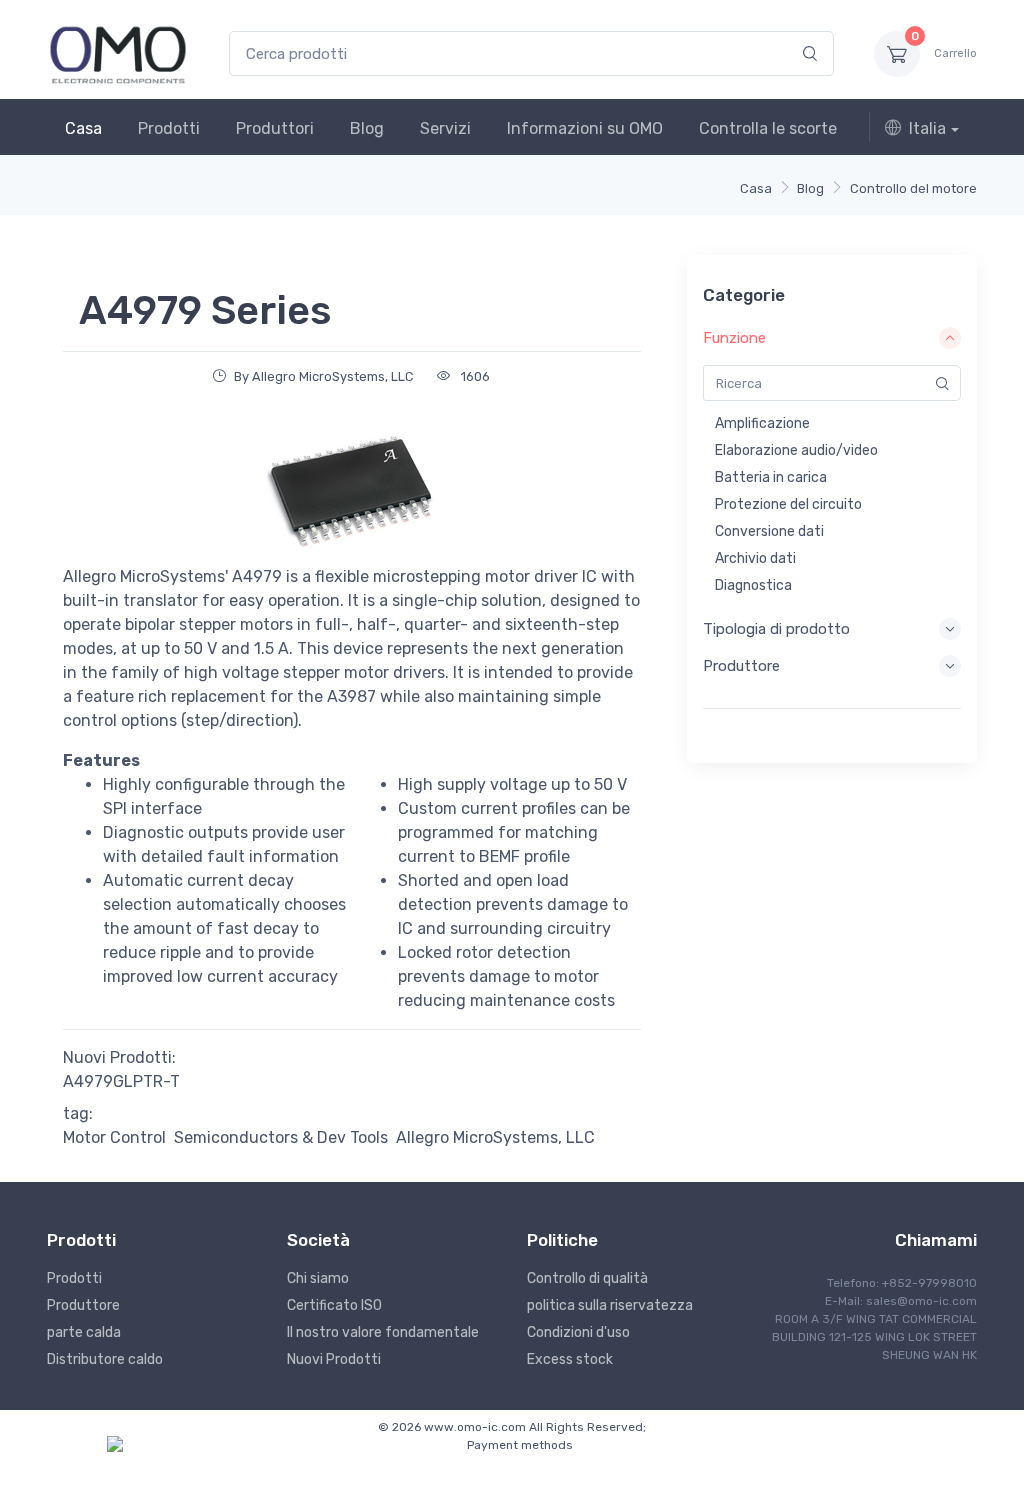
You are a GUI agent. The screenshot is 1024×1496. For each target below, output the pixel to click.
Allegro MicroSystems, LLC (495, 1137)
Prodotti (169, 128)
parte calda (84, 1332)
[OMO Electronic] (118, 53)
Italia (927, 128)
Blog (367, 128)
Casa (83, 128)
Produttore (83, 1305)
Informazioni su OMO (585, 128)
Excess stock (570, 1359)
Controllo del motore (913, 188)
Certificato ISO (334, 1305)
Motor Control (114, 1137)
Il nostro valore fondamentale (383, 1332)
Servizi (445, 128)
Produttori (275, 128)
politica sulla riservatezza (610, 1305)
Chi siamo (318, 1278)
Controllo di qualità (587, 1278)
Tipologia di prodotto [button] (776, 629)
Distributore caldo (105, 1359)
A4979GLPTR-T (121, 1081)
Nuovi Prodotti (334, 1359)
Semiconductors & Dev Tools (281, 1137)
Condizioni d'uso (578, 1332)
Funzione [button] (734, 338)
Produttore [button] (741, 666)
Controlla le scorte (768, 128)
